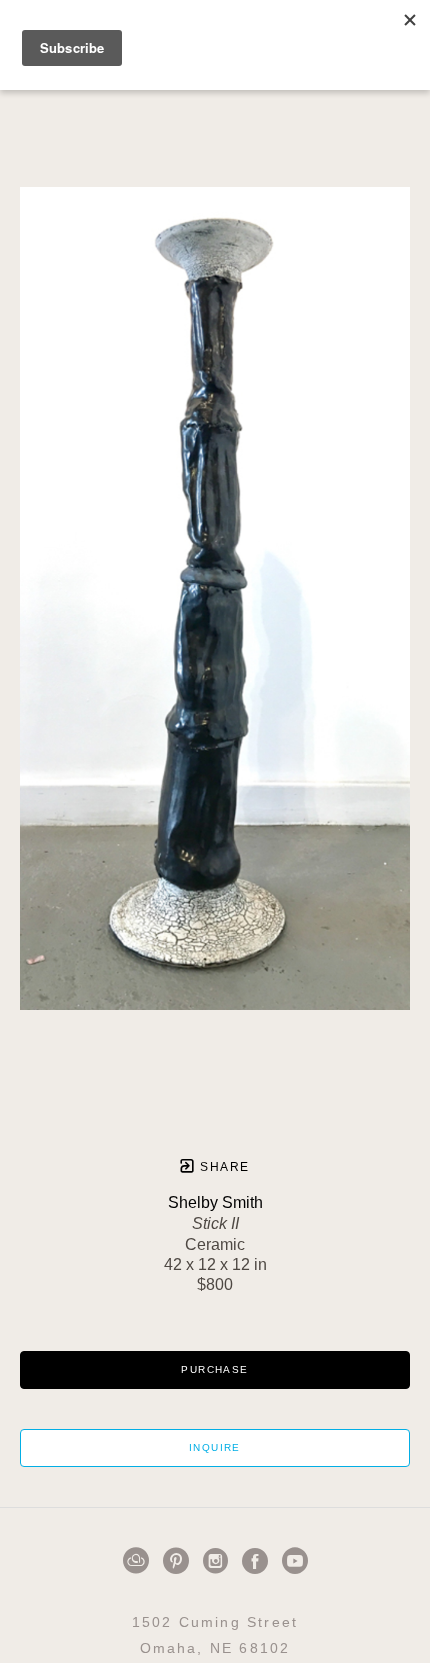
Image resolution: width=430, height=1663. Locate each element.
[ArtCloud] (139, 1561)
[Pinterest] (179, 1561)
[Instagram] (219, 1561)
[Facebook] (258, 1561)
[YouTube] (295, 1561)
